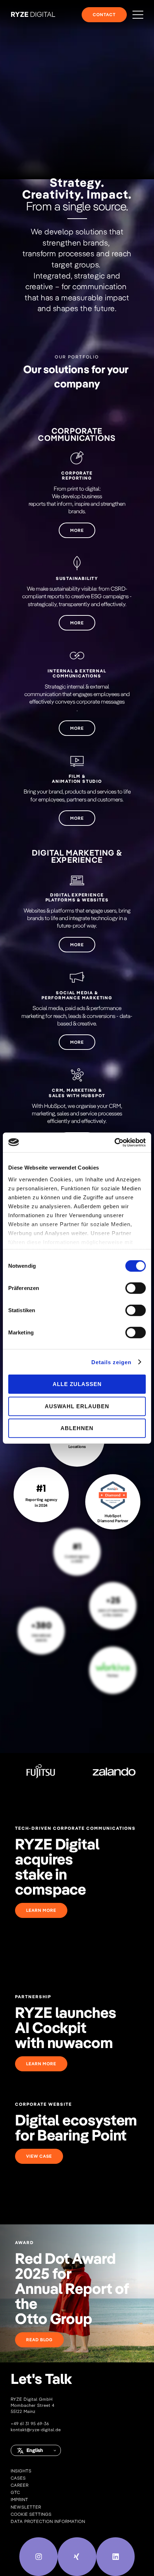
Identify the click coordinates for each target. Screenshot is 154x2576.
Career (20, 2485)
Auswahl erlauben (77, 1406)
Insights (21, 2471)
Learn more (41, 1910)
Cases (18, 2478)
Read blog (39, 2340)
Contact (104, 15)
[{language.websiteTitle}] (33, 15)
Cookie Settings (31, 2514)
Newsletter (26, 2507)
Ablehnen (77, 1428)
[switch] (136, 1288)
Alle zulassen (77, 1384)
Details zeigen (111, 1362)
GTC (15, 2492)
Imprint (20, 2499)
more (77, 530)
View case (39, 2156)
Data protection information (48, 2521)
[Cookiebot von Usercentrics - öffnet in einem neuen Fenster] (114, 1142)
